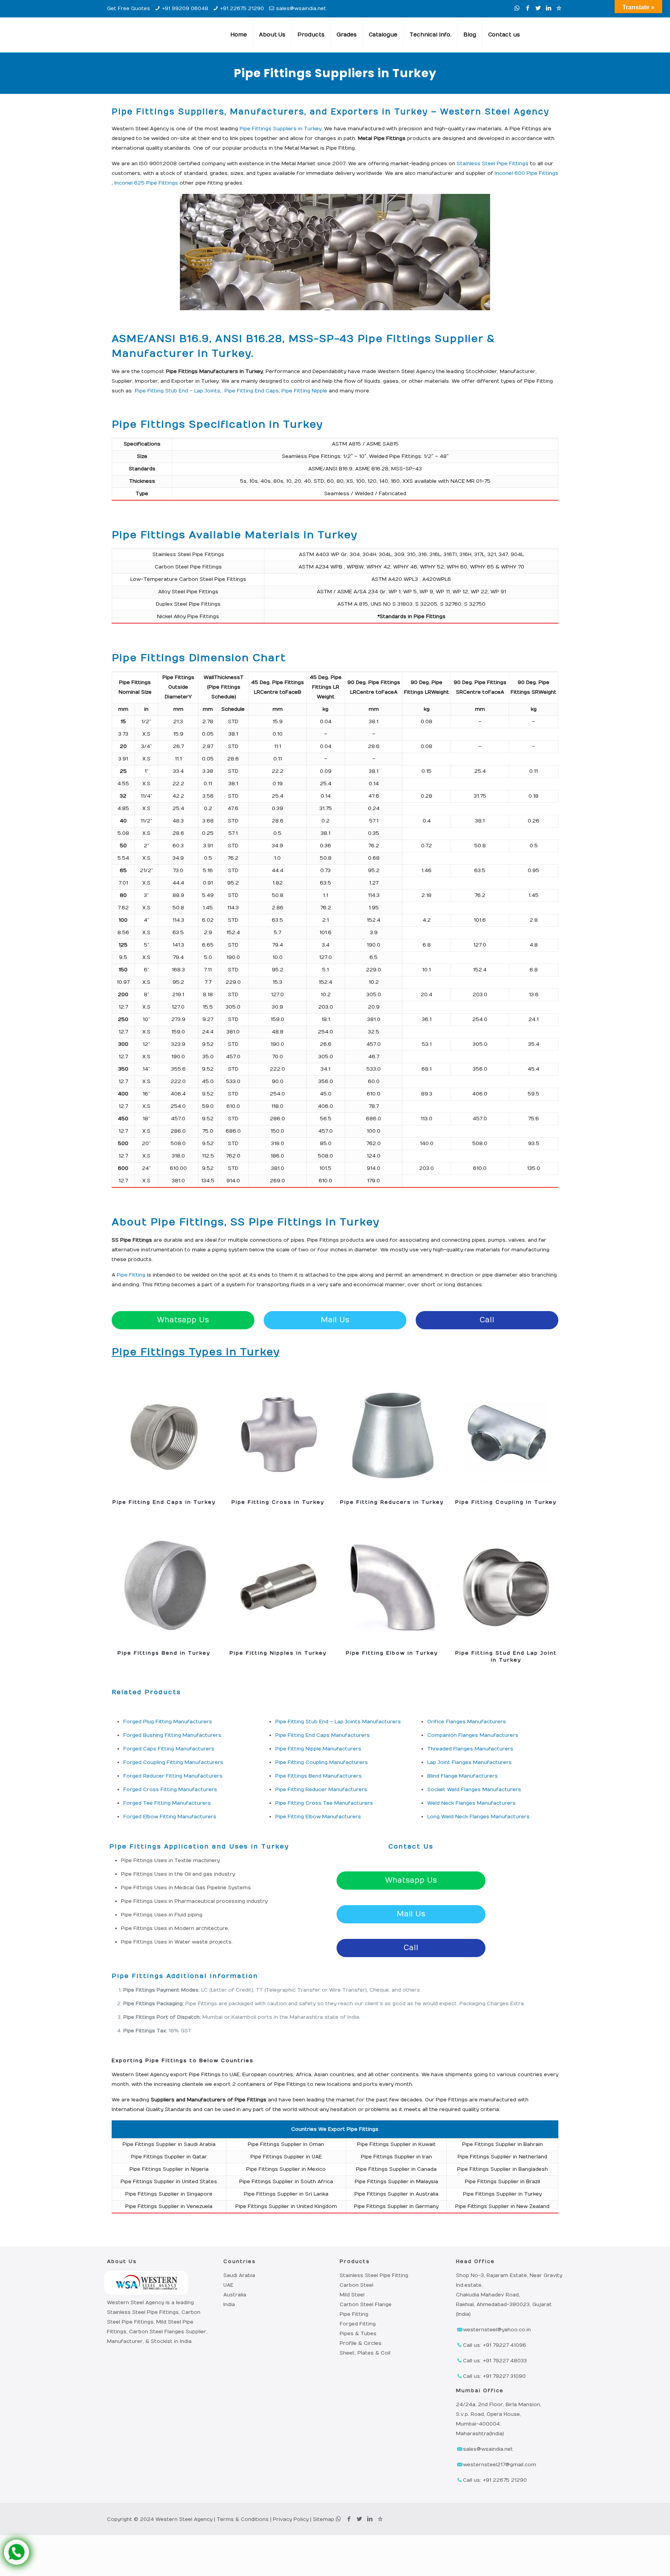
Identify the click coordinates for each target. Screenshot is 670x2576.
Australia (235, 2295)
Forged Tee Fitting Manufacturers (167, 1803)
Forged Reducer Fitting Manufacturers (173, 1776)
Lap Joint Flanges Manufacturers (470, 1762)
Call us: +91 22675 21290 (495, 2480)
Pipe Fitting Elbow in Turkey (392, 1653)
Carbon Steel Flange (366, 2305)
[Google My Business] (559, 8)
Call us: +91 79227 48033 (495, 2361)
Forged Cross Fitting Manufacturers (170, 1790)
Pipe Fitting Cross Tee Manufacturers (324, 1803)
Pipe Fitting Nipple (304, 391)
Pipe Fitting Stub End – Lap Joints (177, 391)
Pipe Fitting (131, 1275)
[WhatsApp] (517, 8)
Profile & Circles (361, 2343)
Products (355, 2262)
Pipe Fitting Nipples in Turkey (278, 1653)
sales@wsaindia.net (301, 9)
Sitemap (324, 2519)
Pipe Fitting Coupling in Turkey (506, 1502)
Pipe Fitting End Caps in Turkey (164, 1502)
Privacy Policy (291, 2519)
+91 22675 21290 (242, 9)
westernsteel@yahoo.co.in (497, 2330)
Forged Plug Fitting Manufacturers (168, 1722)
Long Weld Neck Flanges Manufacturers (478, 1817)
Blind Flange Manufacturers (463, 1776)
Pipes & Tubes (358, 2334)
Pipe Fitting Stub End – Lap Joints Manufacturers (338, 1722)
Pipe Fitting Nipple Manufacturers (318, 1749)
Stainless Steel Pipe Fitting (374, 2275)
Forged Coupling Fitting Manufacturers (173, 1762)
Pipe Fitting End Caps (251, 391)
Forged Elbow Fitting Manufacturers (170, 1817)
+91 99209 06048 (185, 9)
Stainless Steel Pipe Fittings (493, 164)
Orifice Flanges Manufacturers (467, 1722)
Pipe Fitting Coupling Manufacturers (322, 1762)
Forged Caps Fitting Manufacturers (169, 1749)
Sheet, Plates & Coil (365, 2353)
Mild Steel (352, 2295)
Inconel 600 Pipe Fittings (527, 173)
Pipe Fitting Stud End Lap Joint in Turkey (506, 1657)
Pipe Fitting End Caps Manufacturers (323, 1735)
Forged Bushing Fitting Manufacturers (172, 1735)
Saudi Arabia (239, 2275)
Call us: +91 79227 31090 (494, 2376)
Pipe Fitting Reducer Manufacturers (321, 1790)
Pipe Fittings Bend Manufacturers (319, 1776)
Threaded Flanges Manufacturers (470, 1749)
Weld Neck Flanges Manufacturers (471, 1803)
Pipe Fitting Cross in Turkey (278, 1502)
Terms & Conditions (243, 2519)
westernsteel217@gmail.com (500, 2465)
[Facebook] (528, 8)
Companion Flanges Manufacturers (473, 1735)
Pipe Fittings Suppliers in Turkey (281, 129)
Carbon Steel (357, 2285)
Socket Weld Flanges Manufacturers (474, 1790)
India (229, 2305)
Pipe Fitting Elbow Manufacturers (318, 1817)
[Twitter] (538, 8)
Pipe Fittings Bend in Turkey (164, 1653)
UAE (228, 2285)
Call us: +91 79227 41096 (495, 2345)
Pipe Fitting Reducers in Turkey (392, 1502)
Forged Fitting (358, 2324)
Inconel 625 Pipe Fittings (146, 183)
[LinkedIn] (548, 8)
